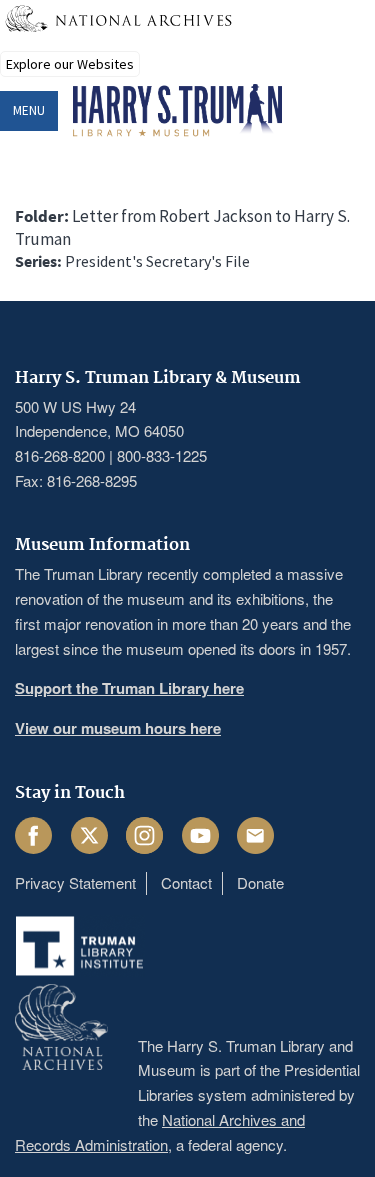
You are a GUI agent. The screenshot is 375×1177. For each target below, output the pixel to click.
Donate (260, 882)
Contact (186, 882)
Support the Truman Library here (129, 688)
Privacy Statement (75, 882)
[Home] (177, 111)
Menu (29, 110)
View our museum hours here (118, 728)
